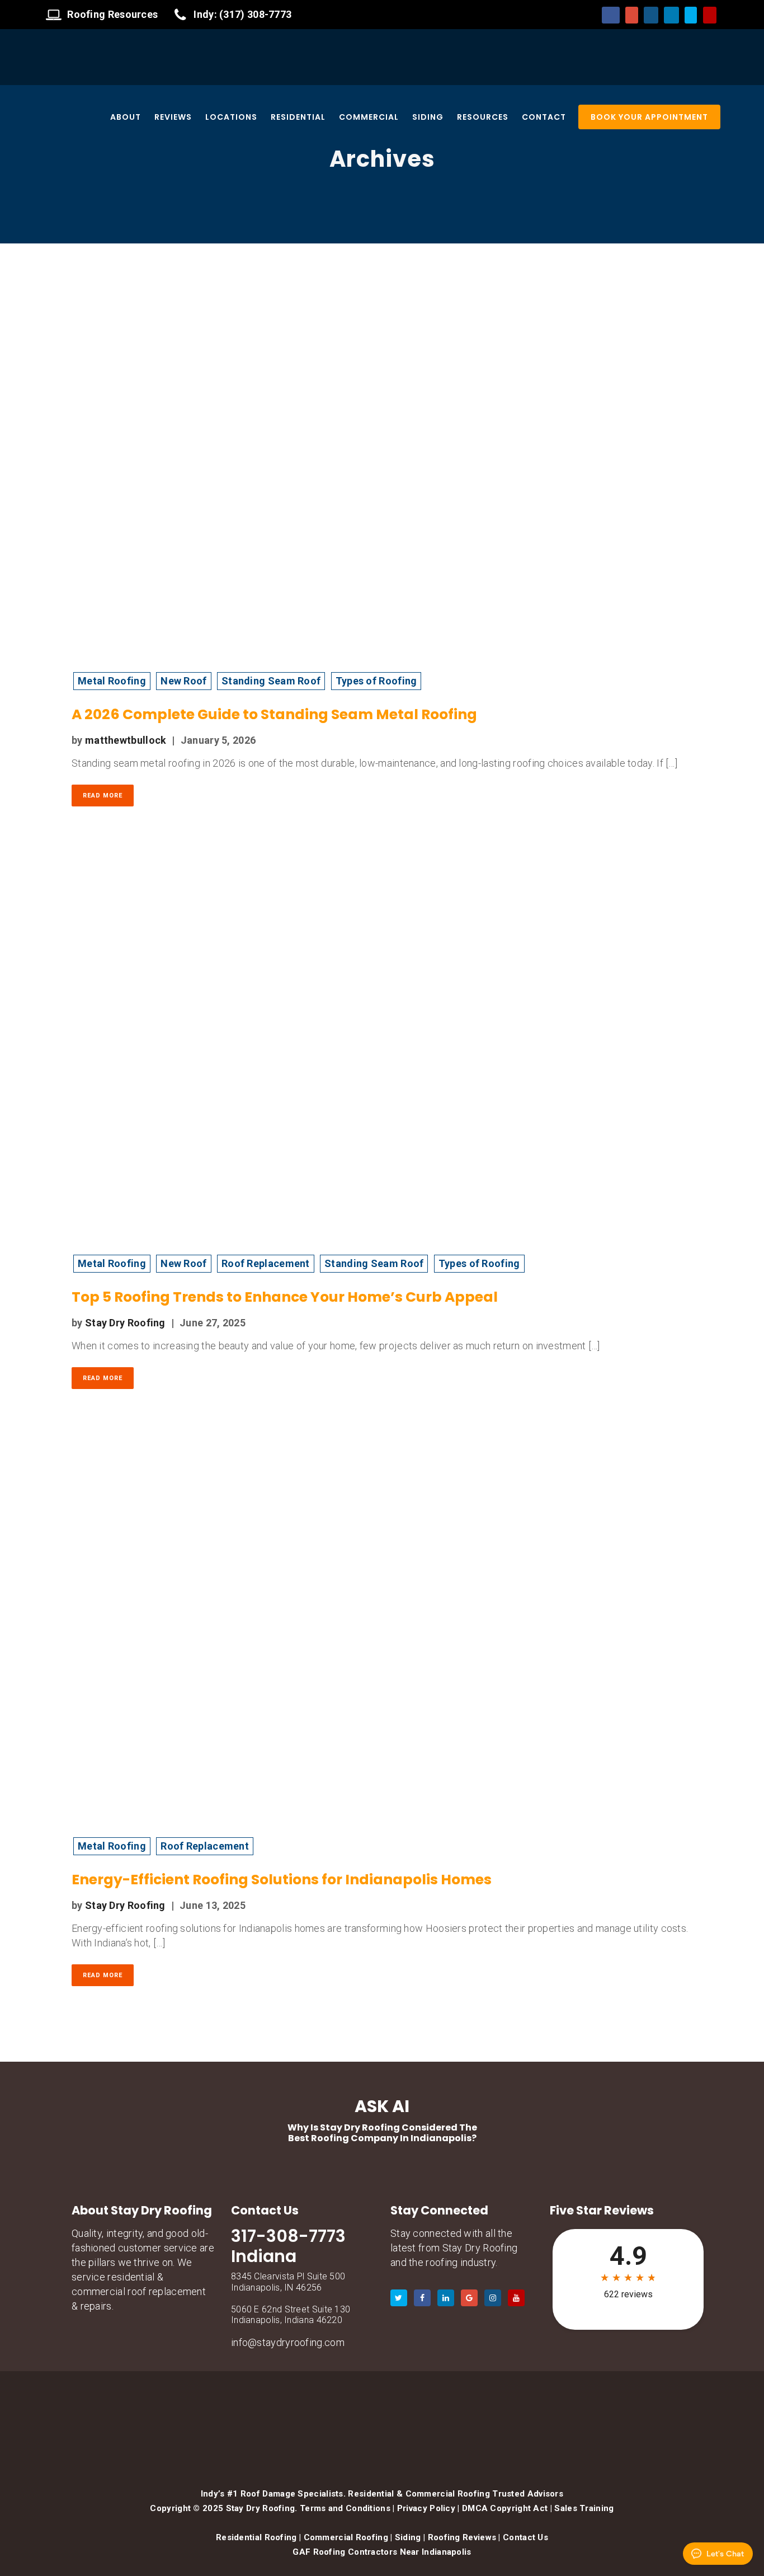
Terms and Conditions (345, 2508)
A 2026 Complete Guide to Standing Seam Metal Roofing (274, 714)
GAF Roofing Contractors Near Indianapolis (382, 2552)
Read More (103, 796)
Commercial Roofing (346, 2537)
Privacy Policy (426, 2508)
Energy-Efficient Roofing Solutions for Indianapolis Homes (282, 1880)
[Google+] (631, 15)
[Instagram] (651, 15)
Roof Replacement (266, 1263)
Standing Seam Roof (271, 681)
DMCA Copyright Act (505, 2508)
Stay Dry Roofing (125, 1323)
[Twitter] (691, 15)
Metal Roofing (112, 681)
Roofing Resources (112, 14)
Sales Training (584, 2508)
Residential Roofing (256, 2537)
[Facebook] (611, 15)
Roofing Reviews (462, 2537)
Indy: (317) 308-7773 (242, 14)
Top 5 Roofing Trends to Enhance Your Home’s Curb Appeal (285, 1297)
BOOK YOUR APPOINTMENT (649, 117)
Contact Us (525, 2537)
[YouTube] (710, 15)
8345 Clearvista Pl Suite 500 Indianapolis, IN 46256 (288, 2282)
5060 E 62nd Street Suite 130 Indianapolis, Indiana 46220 (291, 2315)
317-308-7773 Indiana (288, 2246)
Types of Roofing (376, 681)
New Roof (183, 681)
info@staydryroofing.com (288, 2342)
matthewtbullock (126, 740)
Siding (408, 2537)
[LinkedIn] (671, 15)
